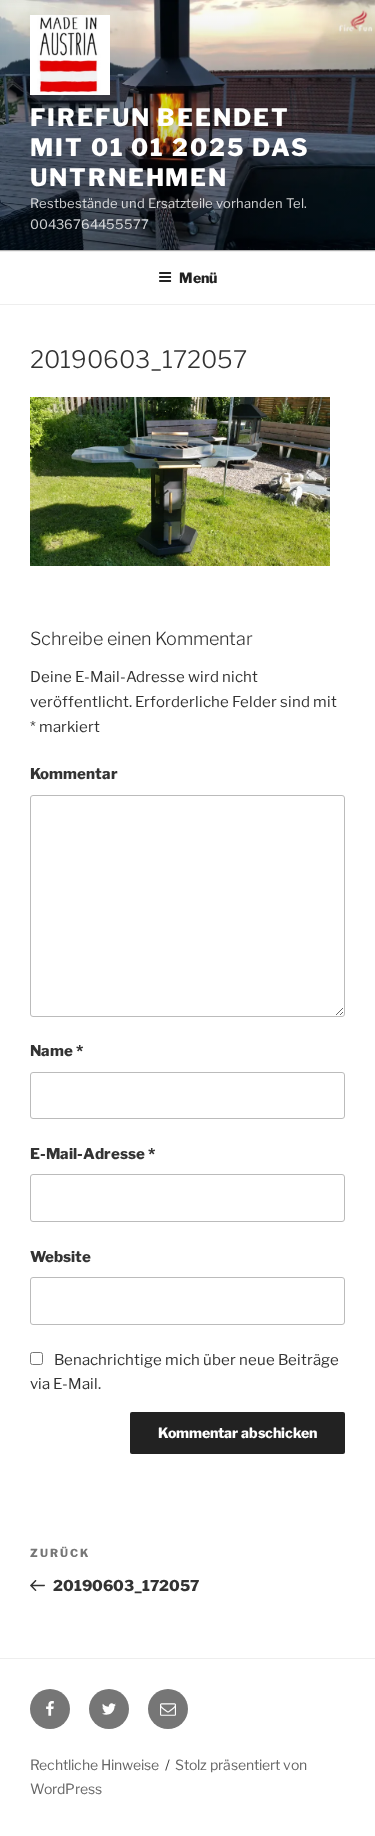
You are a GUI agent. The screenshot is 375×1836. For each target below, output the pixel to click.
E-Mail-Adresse (92, 1154)
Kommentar (74, 774)
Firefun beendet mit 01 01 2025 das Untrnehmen (170, 147)
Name (56, 1051)
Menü (198, 277)
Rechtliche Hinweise (94, 1764)
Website (60, 1257)
